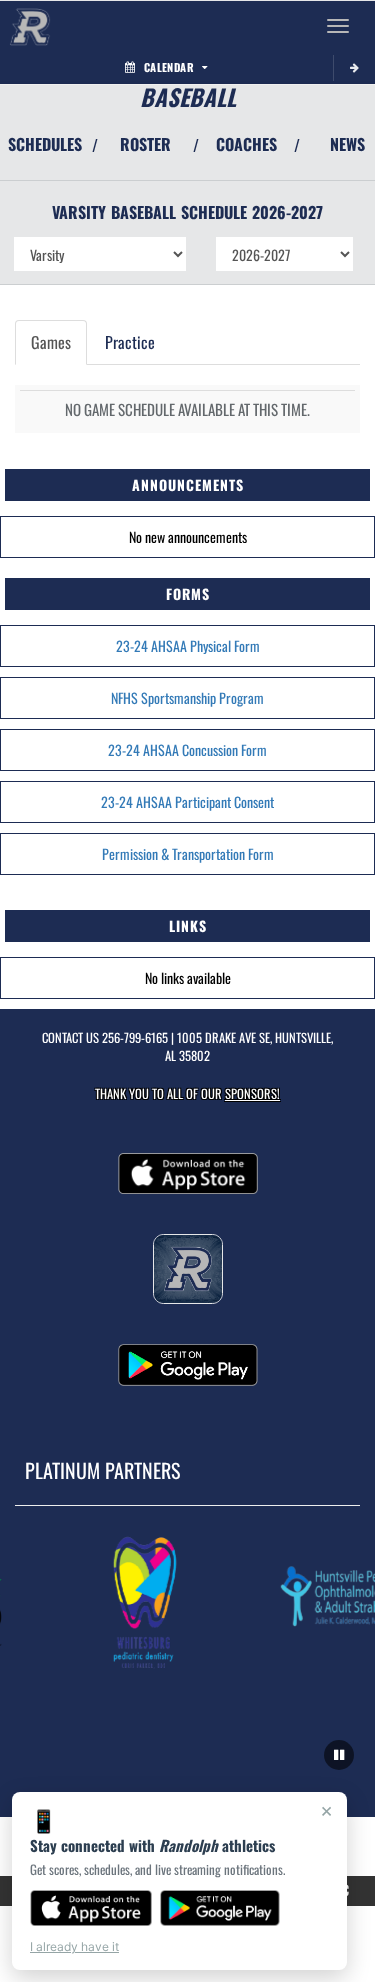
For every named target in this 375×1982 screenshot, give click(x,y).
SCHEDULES (45, 144)
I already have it (74, 1946)
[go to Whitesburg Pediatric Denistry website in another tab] (143, 1601)
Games (51, 342)
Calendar (169, 67)
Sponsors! (252, 1093)
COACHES (246, 144)
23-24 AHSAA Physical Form (188, 645)
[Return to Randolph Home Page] (30, 26)
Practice (130, 342)
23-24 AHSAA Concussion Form (187, 749)
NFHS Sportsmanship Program (187, 697)
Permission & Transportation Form (188, 853)
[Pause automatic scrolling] (339, 1755)
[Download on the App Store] (91, 1908)
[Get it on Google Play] (220, 1908)
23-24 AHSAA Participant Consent (187, 801)
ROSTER (145, 144)
